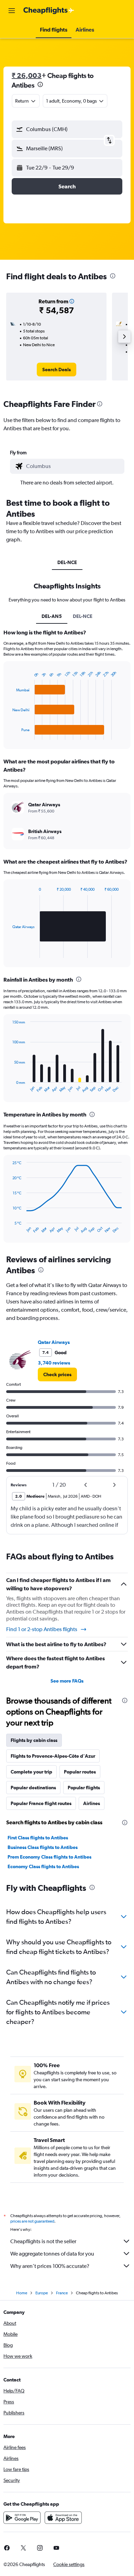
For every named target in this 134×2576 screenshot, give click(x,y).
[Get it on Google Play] (22, 2518)
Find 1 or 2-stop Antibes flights (42, 1629)
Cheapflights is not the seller (43, 2241)
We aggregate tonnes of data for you (52, 2254)
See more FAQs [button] (67, 1681)
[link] (57, 370)
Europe (42, 2293)
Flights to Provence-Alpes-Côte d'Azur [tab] (53, 1756)
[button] (12, 11)
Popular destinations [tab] (33, 1788)
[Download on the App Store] (63, 2518)
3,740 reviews (54, 1363)
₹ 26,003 (27, 75)
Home (22, 2293)
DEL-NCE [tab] (67, 562)
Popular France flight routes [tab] (41, 1803)
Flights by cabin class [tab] (34, 1740)
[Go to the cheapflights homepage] (49, 11)
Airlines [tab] (92, 1803)
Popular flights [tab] (84, 1788)
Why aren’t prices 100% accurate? (50, 2266)
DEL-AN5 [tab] (52, 616)
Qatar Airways (54, 1342)
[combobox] (74, 466)
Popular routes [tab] (80, 1772)
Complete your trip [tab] (31, 1772)
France (62, 2293)
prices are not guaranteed (32, 2221)
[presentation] (40, 84)
